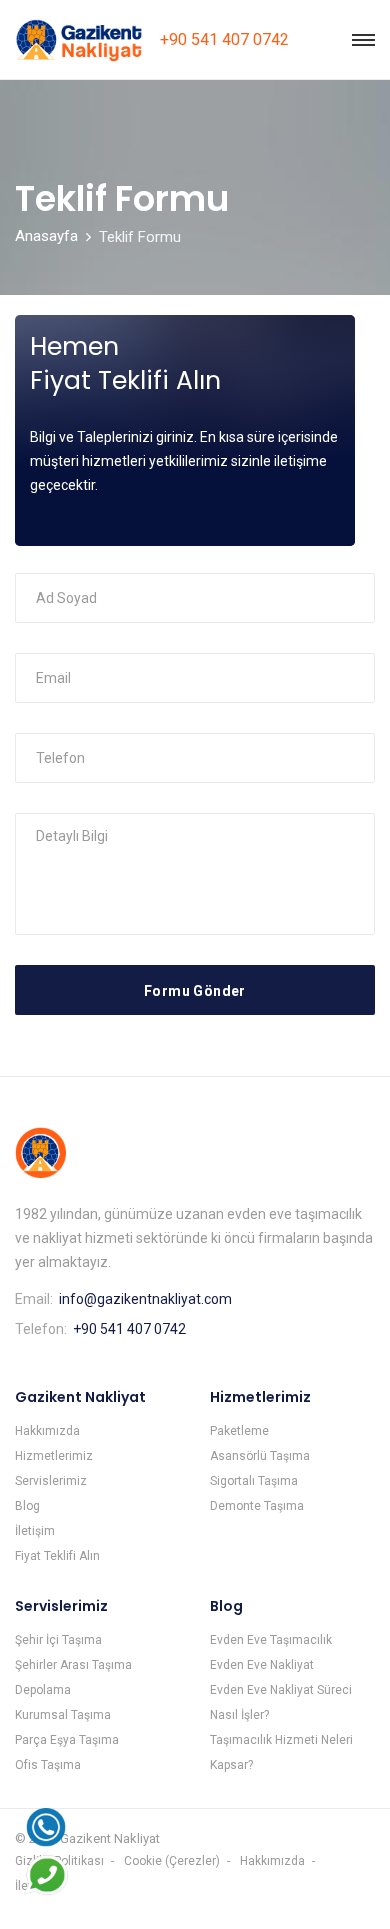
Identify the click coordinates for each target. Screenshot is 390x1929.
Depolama (43, 1690)
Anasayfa (46, 236)
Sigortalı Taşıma (254, 1481)
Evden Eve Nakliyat (262, 1665)
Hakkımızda (47, 1431)
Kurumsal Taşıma (63, 1715)
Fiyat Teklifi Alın (57, 1556)
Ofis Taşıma (48, 1765)
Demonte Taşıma (257, 1506)
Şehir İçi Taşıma (58, 1640)
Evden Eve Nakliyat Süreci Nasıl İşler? (281, 1702)
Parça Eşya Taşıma (67, 1740)
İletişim (35, 1531)
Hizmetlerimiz (54, 1456)
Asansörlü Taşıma (260, 1456)
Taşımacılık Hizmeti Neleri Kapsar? (281, 1752)
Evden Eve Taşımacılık (271, 1640)
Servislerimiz (51, 1481)
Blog (27, 1506)
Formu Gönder (195, 991)
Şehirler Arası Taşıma (73, 1665)
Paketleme (239, 1431)
